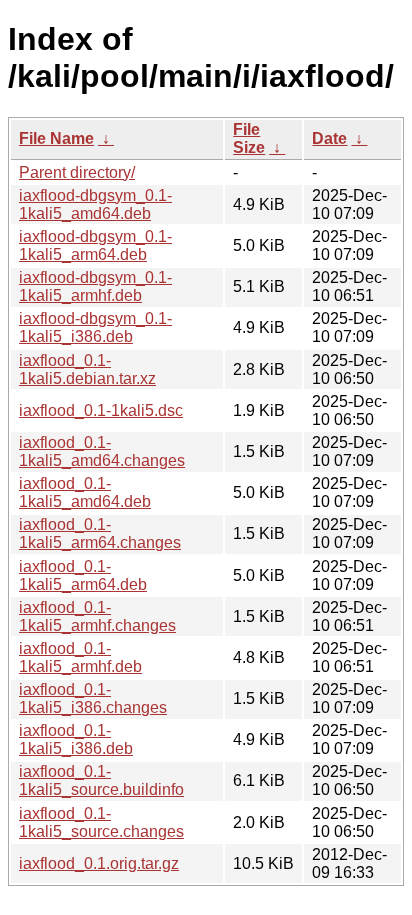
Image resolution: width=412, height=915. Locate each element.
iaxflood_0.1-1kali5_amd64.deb (85, 492)
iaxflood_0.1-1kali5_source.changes (101, 822)
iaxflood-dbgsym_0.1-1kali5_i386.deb (95, 327)
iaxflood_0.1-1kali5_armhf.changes (97, 616)
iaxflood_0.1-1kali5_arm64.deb (83, 575)
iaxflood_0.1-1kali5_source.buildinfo (101, 780)
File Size (249, 138)
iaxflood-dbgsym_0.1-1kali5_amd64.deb (95, 204)
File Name (56, 138)
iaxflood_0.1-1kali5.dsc (101, 410)
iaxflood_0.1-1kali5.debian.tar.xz (87, 369)
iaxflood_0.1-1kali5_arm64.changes (100, 533)
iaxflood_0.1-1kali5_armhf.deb (80, 657)
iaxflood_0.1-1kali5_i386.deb (76, 739)
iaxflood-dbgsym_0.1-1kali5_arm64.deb (95, 245)
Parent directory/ (77, 172)
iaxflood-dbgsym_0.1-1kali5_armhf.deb (95, 286)
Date (329, 138)
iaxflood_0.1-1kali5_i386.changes (93, 698)
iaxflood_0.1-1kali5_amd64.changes (102, 451)
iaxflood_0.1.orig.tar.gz (99, 863)
